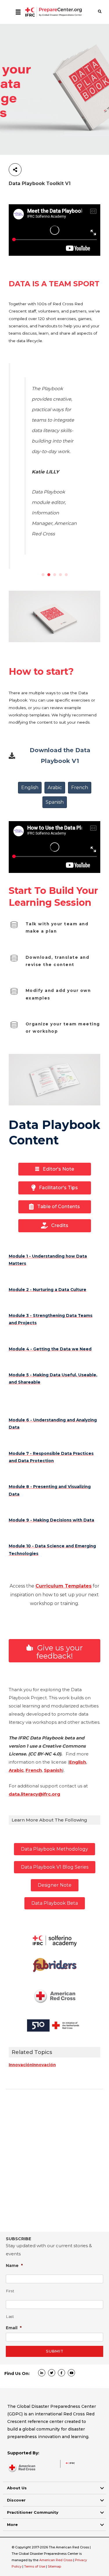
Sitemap (54, 2566)
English (78, 1762)
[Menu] (18, 12)
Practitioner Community (33, 2512)
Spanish (53, 1770)
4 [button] (60, 575)
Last (10, 2317)
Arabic (16, 1770)
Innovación (20, 2065)
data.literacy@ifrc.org (34, 1794)
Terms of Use (35, 2566)
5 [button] (66, 575)
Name (14, 2265)
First (10, 2291)
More (12, 2524)
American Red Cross (56, 2560)
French (34, 1770)
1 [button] (43, 575)
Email (14, 2328)
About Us (17, 2488)
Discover (16, 2500)
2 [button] (49, 575)
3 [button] (55, 575)
